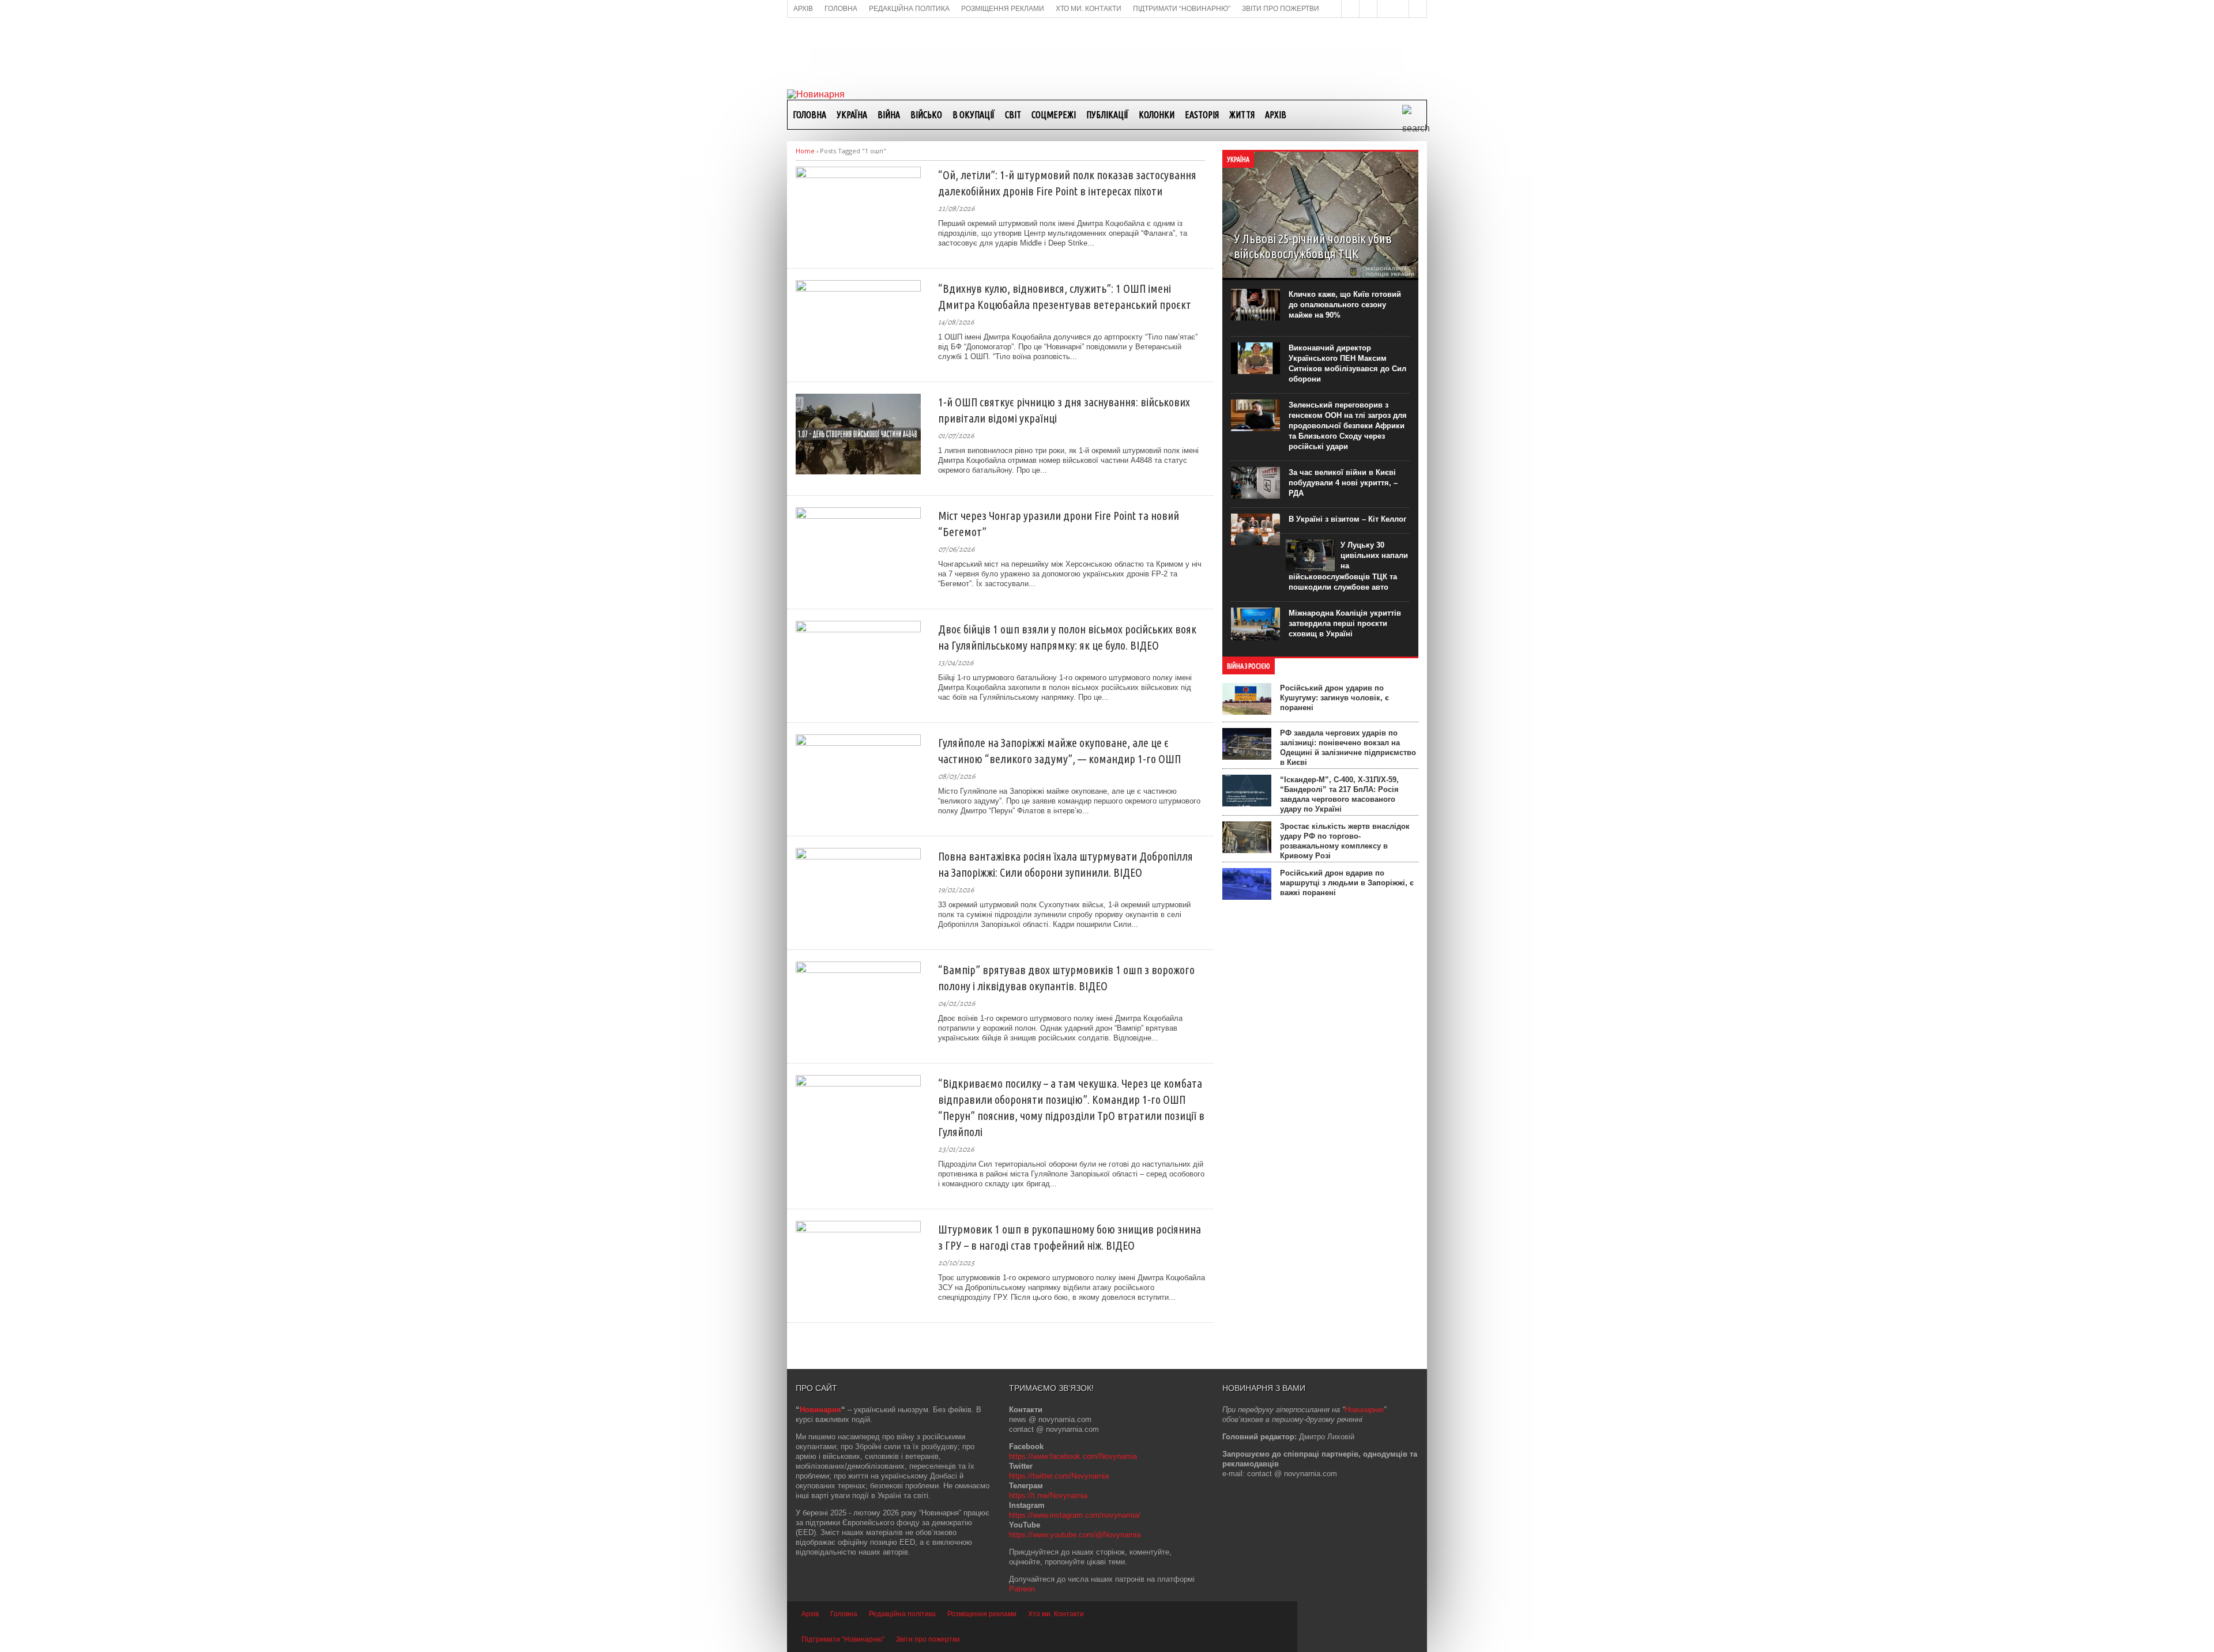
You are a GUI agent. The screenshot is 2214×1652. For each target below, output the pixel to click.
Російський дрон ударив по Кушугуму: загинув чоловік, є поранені (1334, 698)
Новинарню (1364, 1410)
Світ (1013, 115)
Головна (809, 115)
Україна (852, 115)
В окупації (974, 115)
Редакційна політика (902, 1614)
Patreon (1022, 1589)
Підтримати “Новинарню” (843, 1639)
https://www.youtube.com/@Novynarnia (1075, 1535)
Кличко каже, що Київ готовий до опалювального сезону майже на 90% (1345, 305)
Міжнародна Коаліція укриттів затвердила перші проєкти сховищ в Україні (1345, 623)
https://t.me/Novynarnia (1048, 1496)
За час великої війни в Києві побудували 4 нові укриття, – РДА (1343, 483)
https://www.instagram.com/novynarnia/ (1075, 1515)
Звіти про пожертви (928, 1639)
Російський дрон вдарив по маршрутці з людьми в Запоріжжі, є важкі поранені (1347, 883)
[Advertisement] (1107, 52)
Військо (926, 115)
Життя (1242, 115)
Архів (1276, 115)
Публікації (1107, 115)
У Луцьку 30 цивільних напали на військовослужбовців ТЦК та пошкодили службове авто (1348, 566)
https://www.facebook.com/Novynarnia (1073, 1456)
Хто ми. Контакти (1056, 1614)
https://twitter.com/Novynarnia (1059, 1476)
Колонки (1157, 115)
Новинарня (820, 1410)
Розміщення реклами (982, 1614)
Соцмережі (1054, 115)
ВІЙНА (889, 115)
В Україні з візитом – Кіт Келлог (1347, 519)
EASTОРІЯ (1202, 115)
